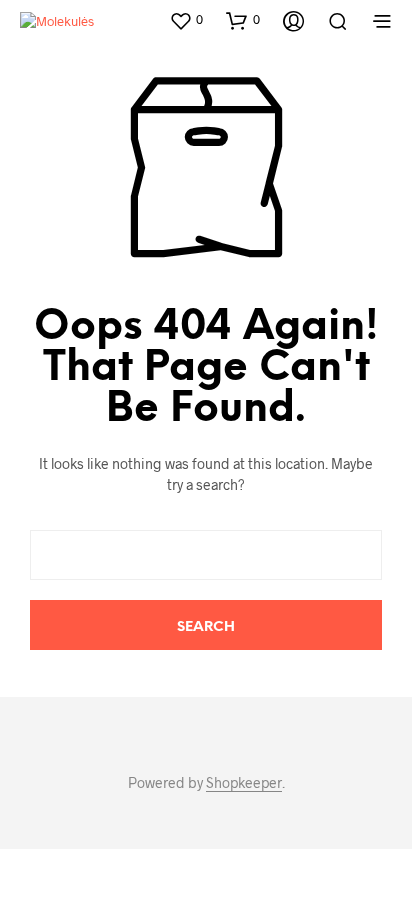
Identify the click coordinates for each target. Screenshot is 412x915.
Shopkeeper (244, 783)
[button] (186, 20)
